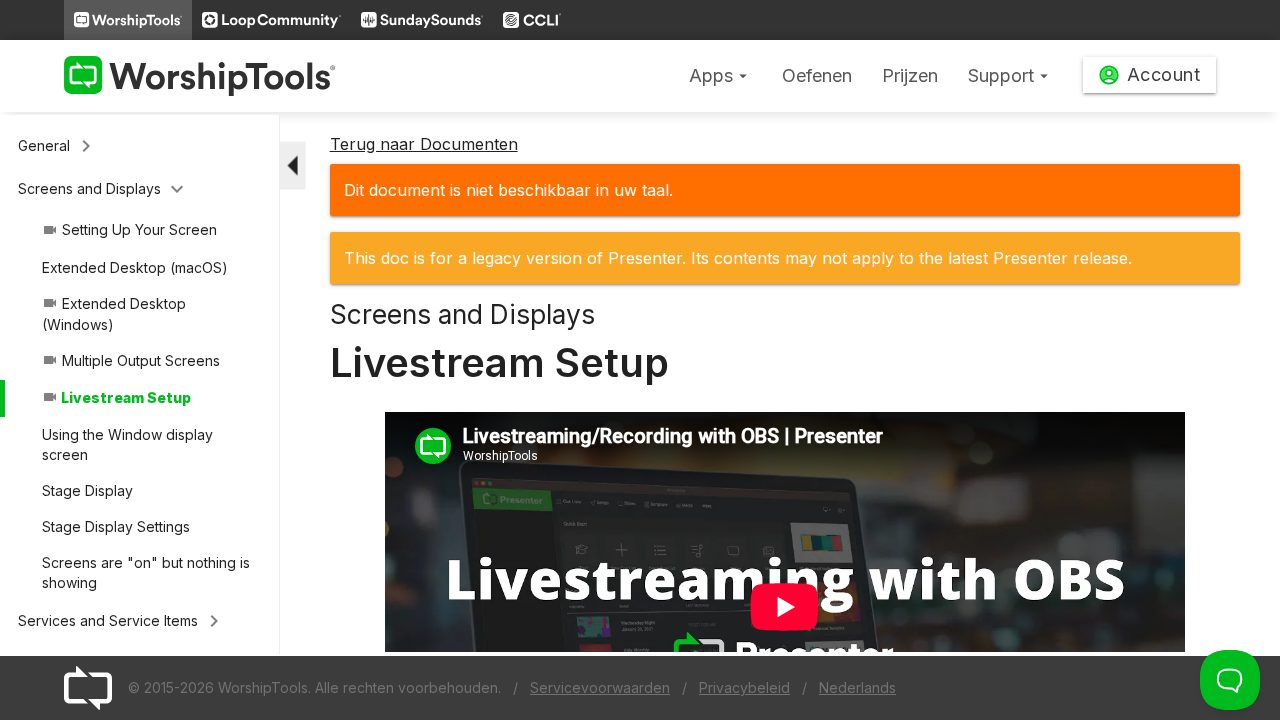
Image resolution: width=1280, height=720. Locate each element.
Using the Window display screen (127, 444)
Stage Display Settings (116, 526)
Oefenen (817, 75)
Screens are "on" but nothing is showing (146, 572)
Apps (720, 75)
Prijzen (910, 75)
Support (1010, 75)
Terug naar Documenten (424, 144)
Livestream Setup (116, 397)
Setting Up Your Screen (129, 229)
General (58, 146)
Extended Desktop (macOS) (135, 267)
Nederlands (857, 687)
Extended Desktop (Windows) (114, 314)
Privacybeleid (744, 687)
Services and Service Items (122, 621)
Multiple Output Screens (131, 360)
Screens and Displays (103, 189)
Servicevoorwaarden (600, 687)
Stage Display (87, 490)
